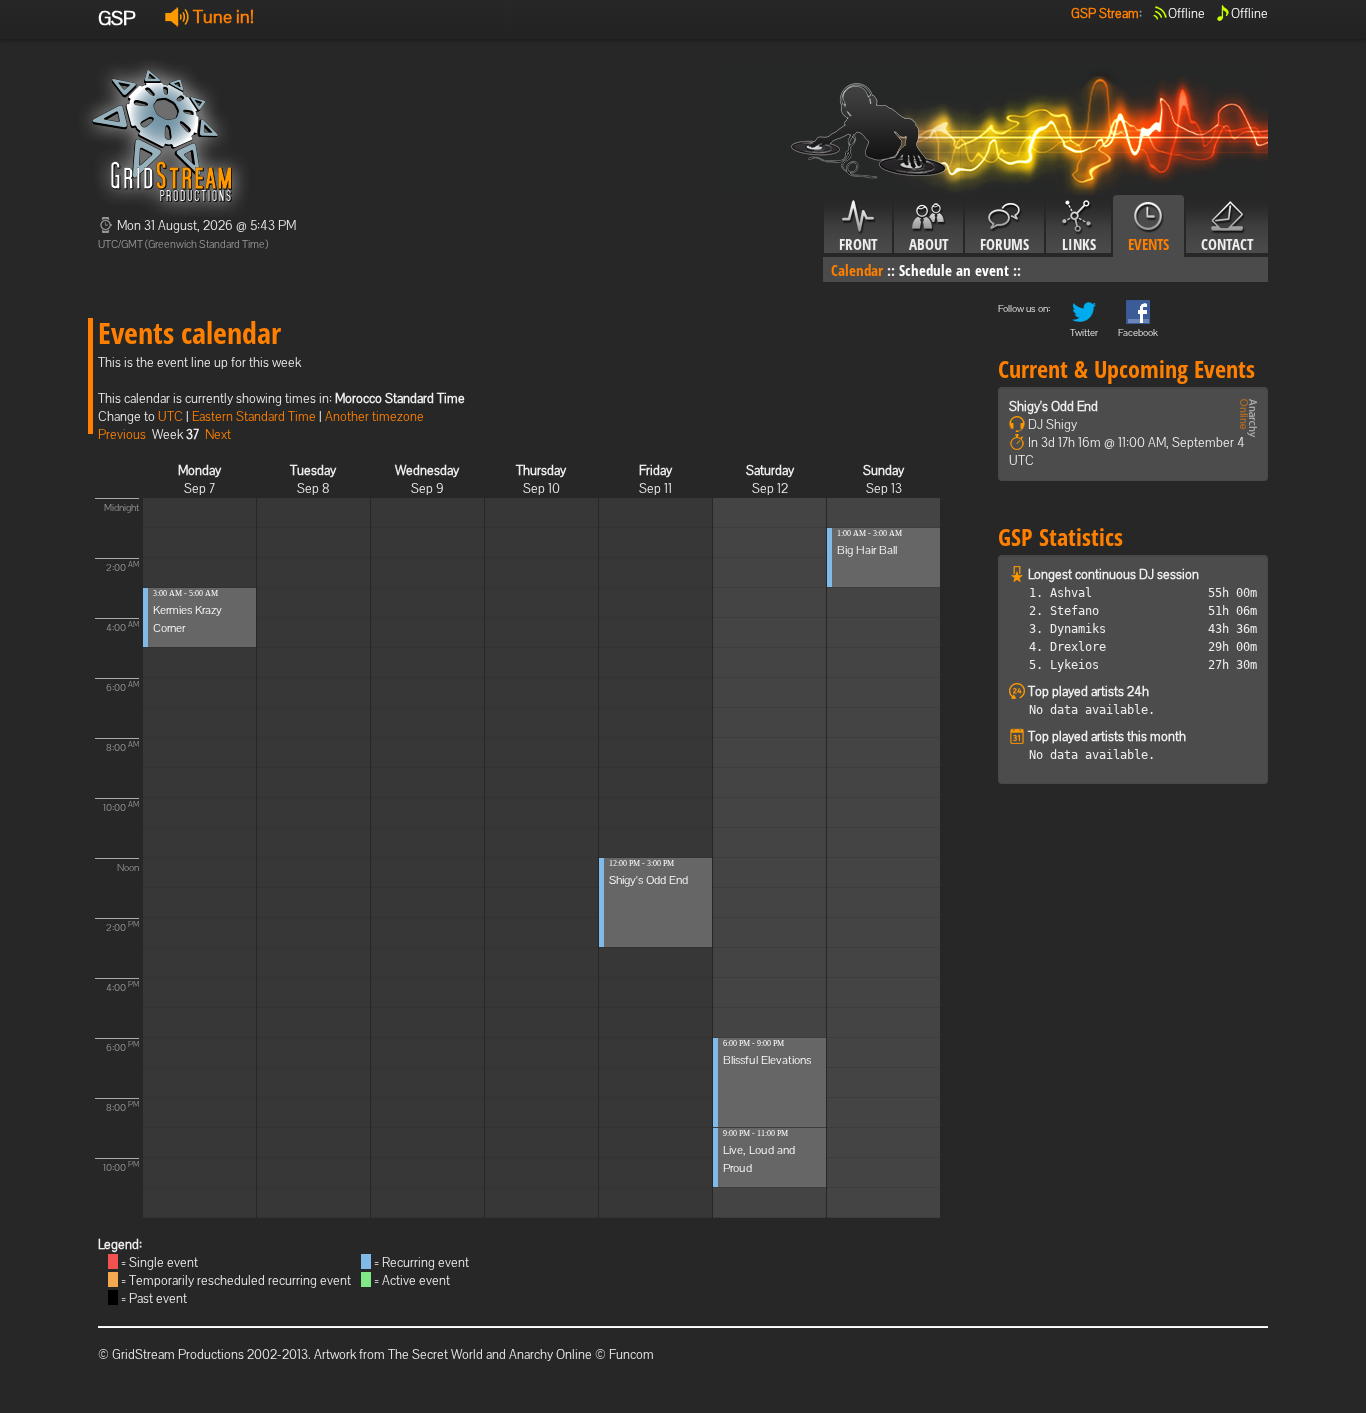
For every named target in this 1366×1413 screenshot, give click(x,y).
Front (858, 244)
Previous (122, 434)
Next (218, 434)
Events (1148, 244)
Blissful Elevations (767, 1060)
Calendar (857, 270)
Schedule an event (954, 270)
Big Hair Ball (867, 550)
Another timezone (374, 416)
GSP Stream (1105, 13)
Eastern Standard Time (254, 416)
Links (1079, 244)
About (928, 244)
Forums (1004, 244)
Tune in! (221, 16)
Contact (1227, 244)
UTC (170, 416)
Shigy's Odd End (648, 880)
